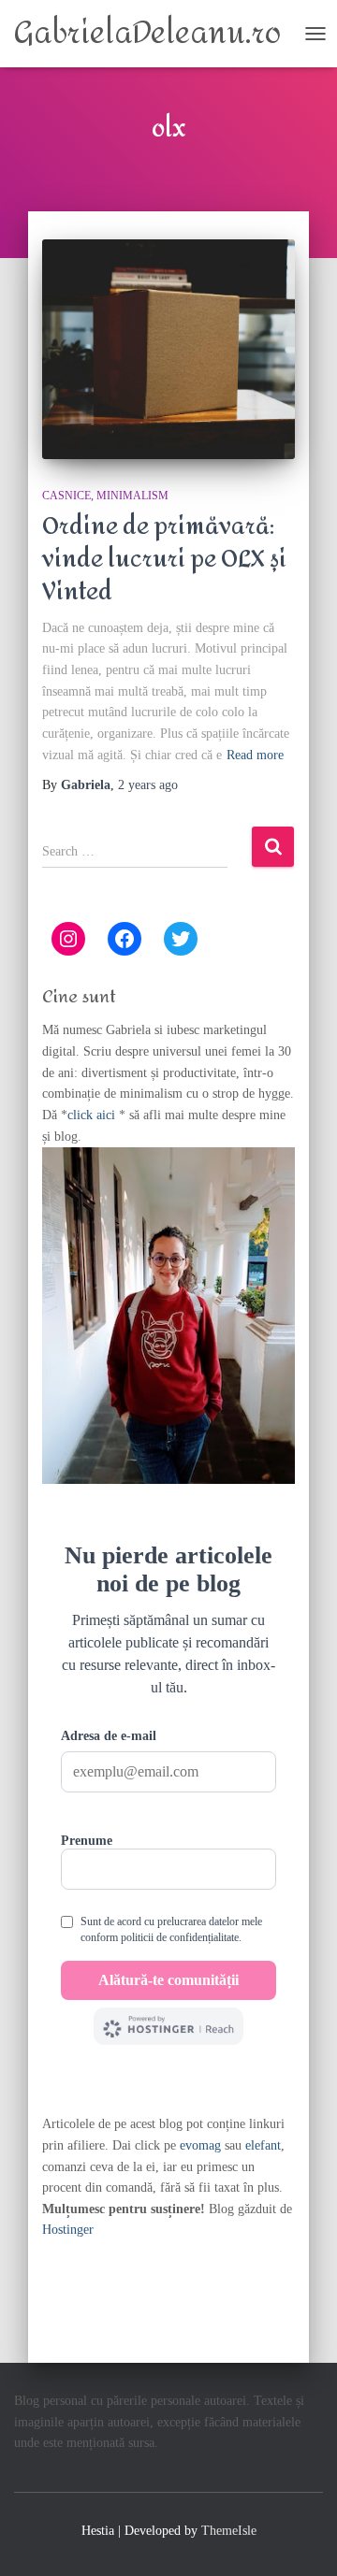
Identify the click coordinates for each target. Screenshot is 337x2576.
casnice (66, 496)
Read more (255, 755)
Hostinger (68, 2230)
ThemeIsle (229, 2531)
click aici (93, 1115)
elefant (263, 2145)
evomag (200, 2145)
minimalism (132, 496)
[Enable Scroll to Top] (300, 2539)
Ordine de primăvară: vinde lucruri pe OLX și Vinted (164, 559)
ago (148, 785)
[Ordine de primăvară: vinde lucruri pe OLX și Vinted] (168, 349)
